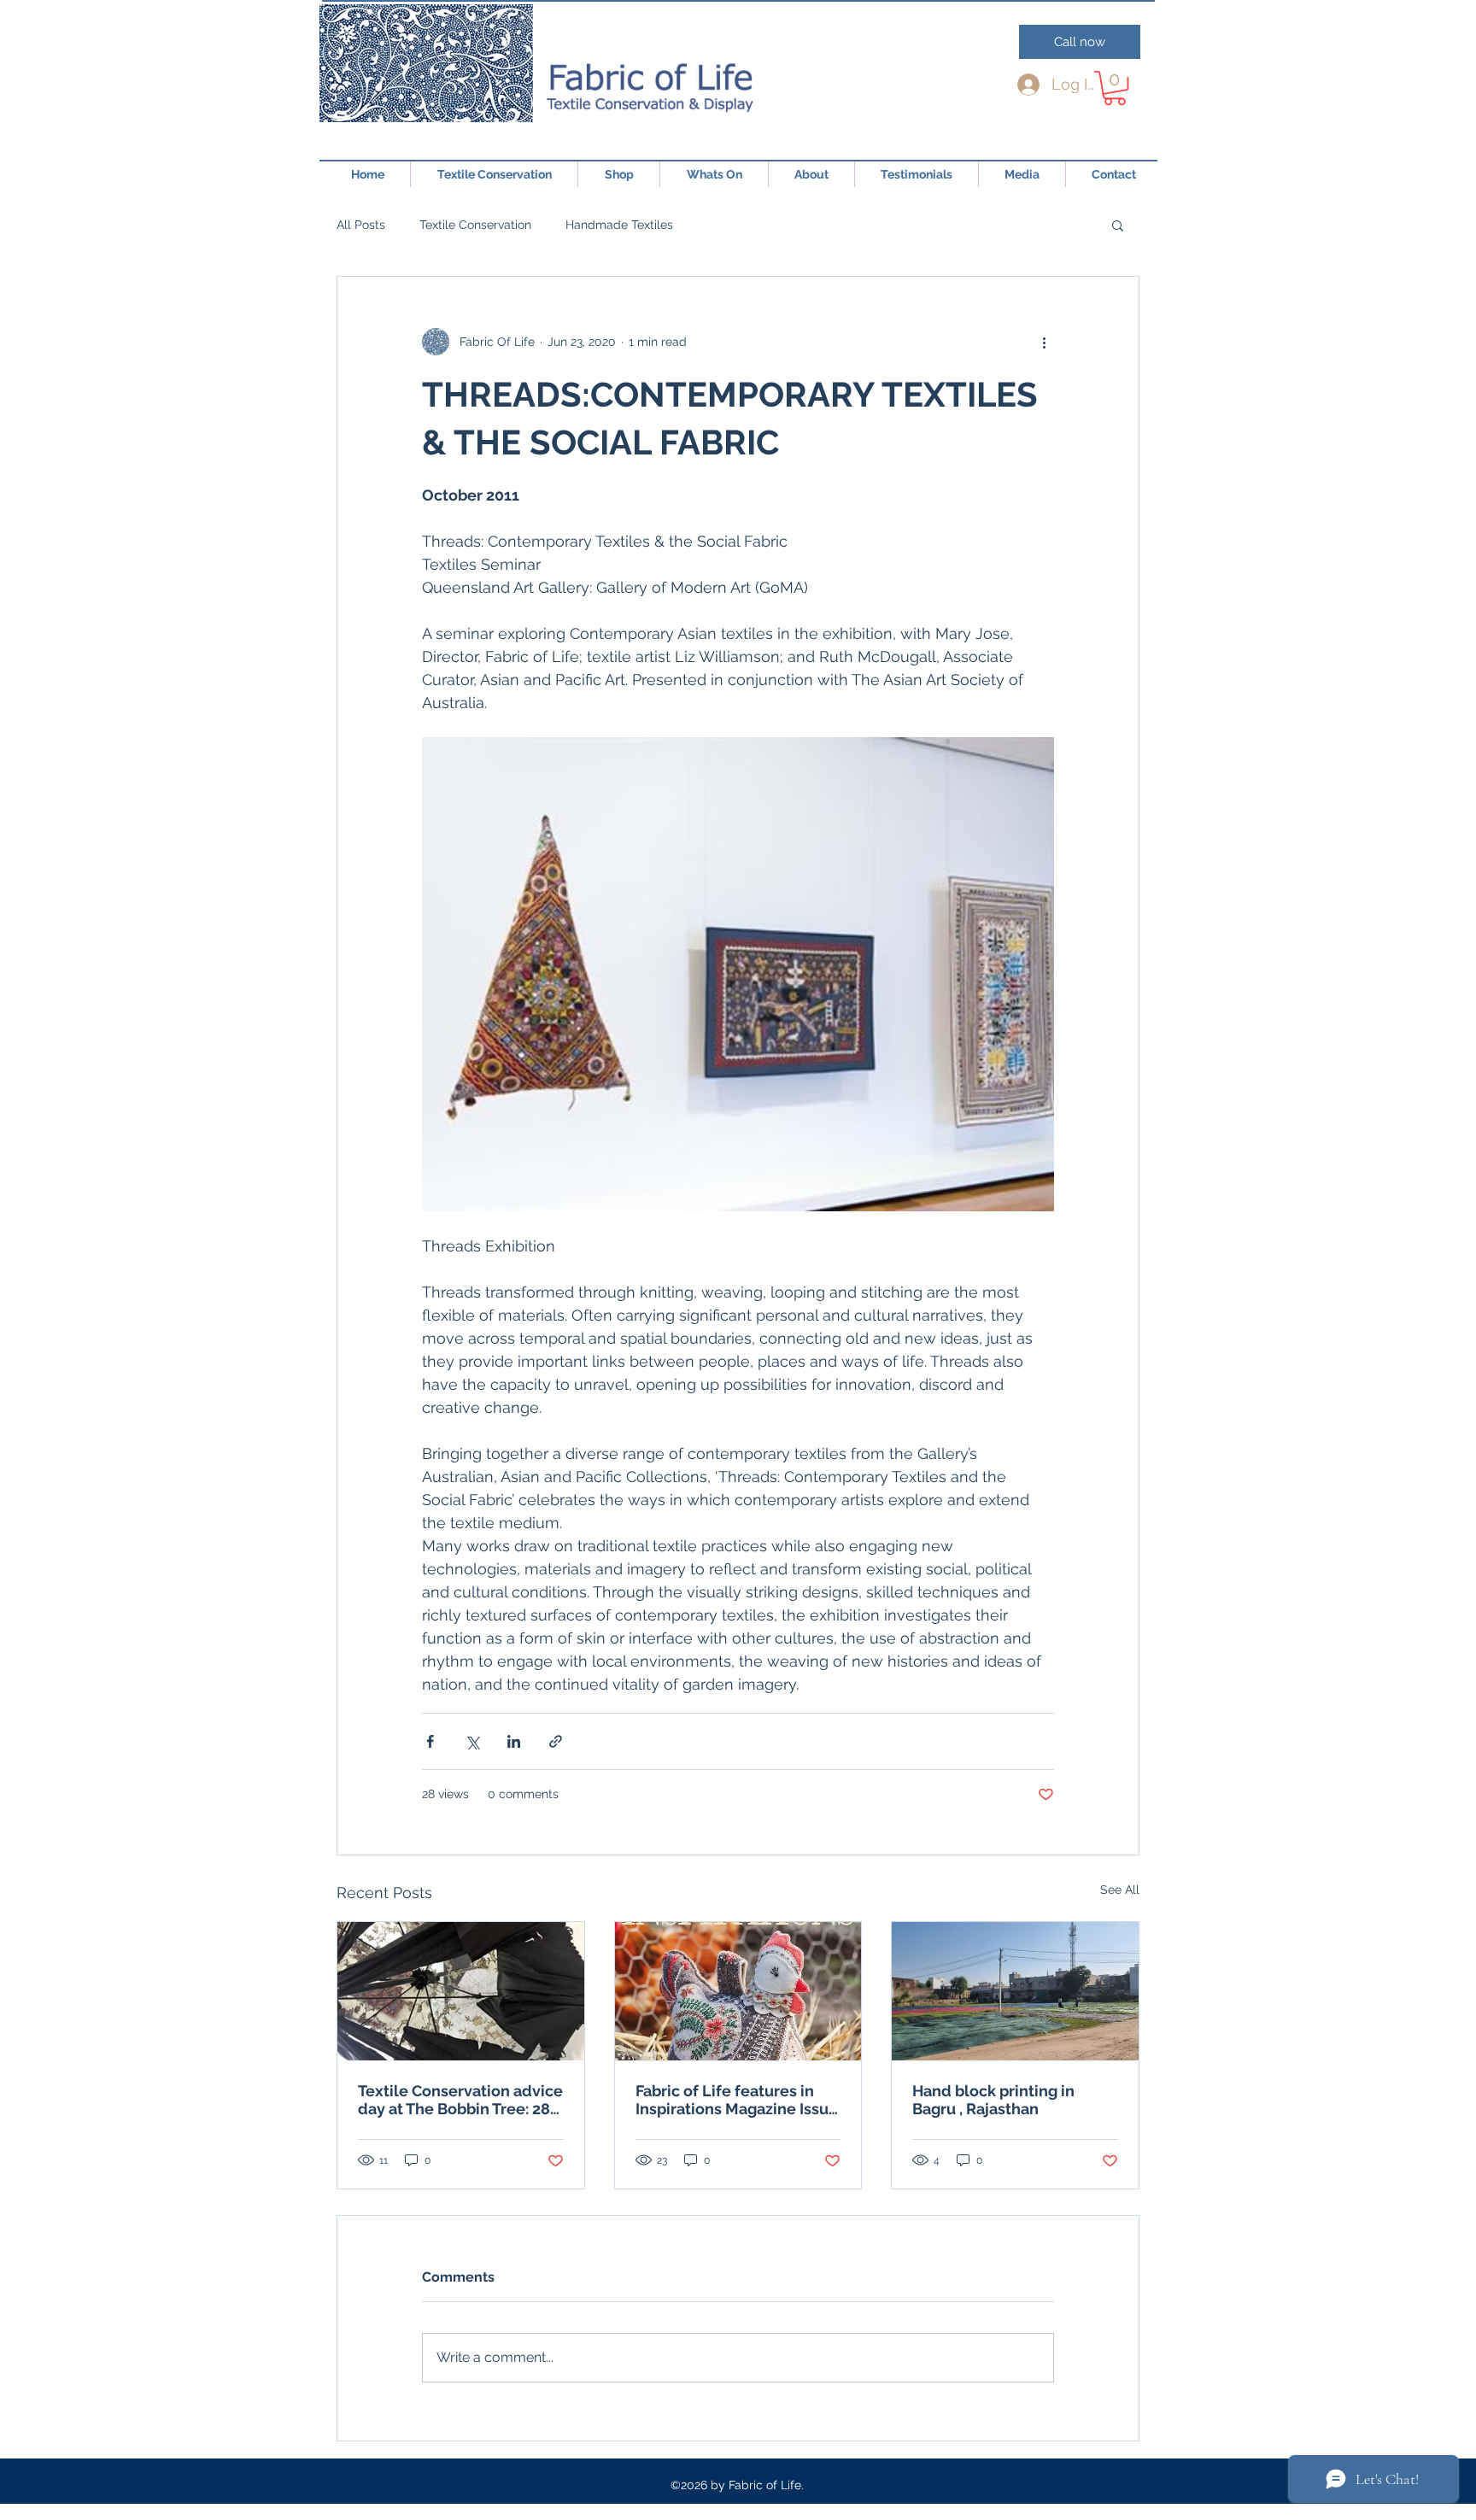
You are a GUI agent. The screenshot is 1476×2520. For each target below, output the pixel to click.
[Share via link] (556, 1741)
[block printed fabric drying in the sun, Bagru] (1015, 1991)
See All (1120, 1890)
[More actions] (1044, 342)
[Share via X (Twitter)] (472, 1741)
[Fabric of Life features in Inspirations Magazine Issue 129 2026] (738, 1991)
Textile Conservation (475, 225)
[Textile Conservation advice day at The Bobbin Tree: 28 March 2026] (461, 1991)
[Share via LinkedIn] (514, 1741)
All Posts (361, 225)
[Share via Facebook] (430, 1741)
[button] (1115, 88)
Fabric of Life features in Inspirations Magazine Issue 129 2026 (737, 2100)
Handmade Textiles (619, 225)
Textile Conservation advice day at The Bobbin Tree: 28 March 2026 (460, 2100)
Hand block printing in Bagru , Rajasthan (993, 2100)
